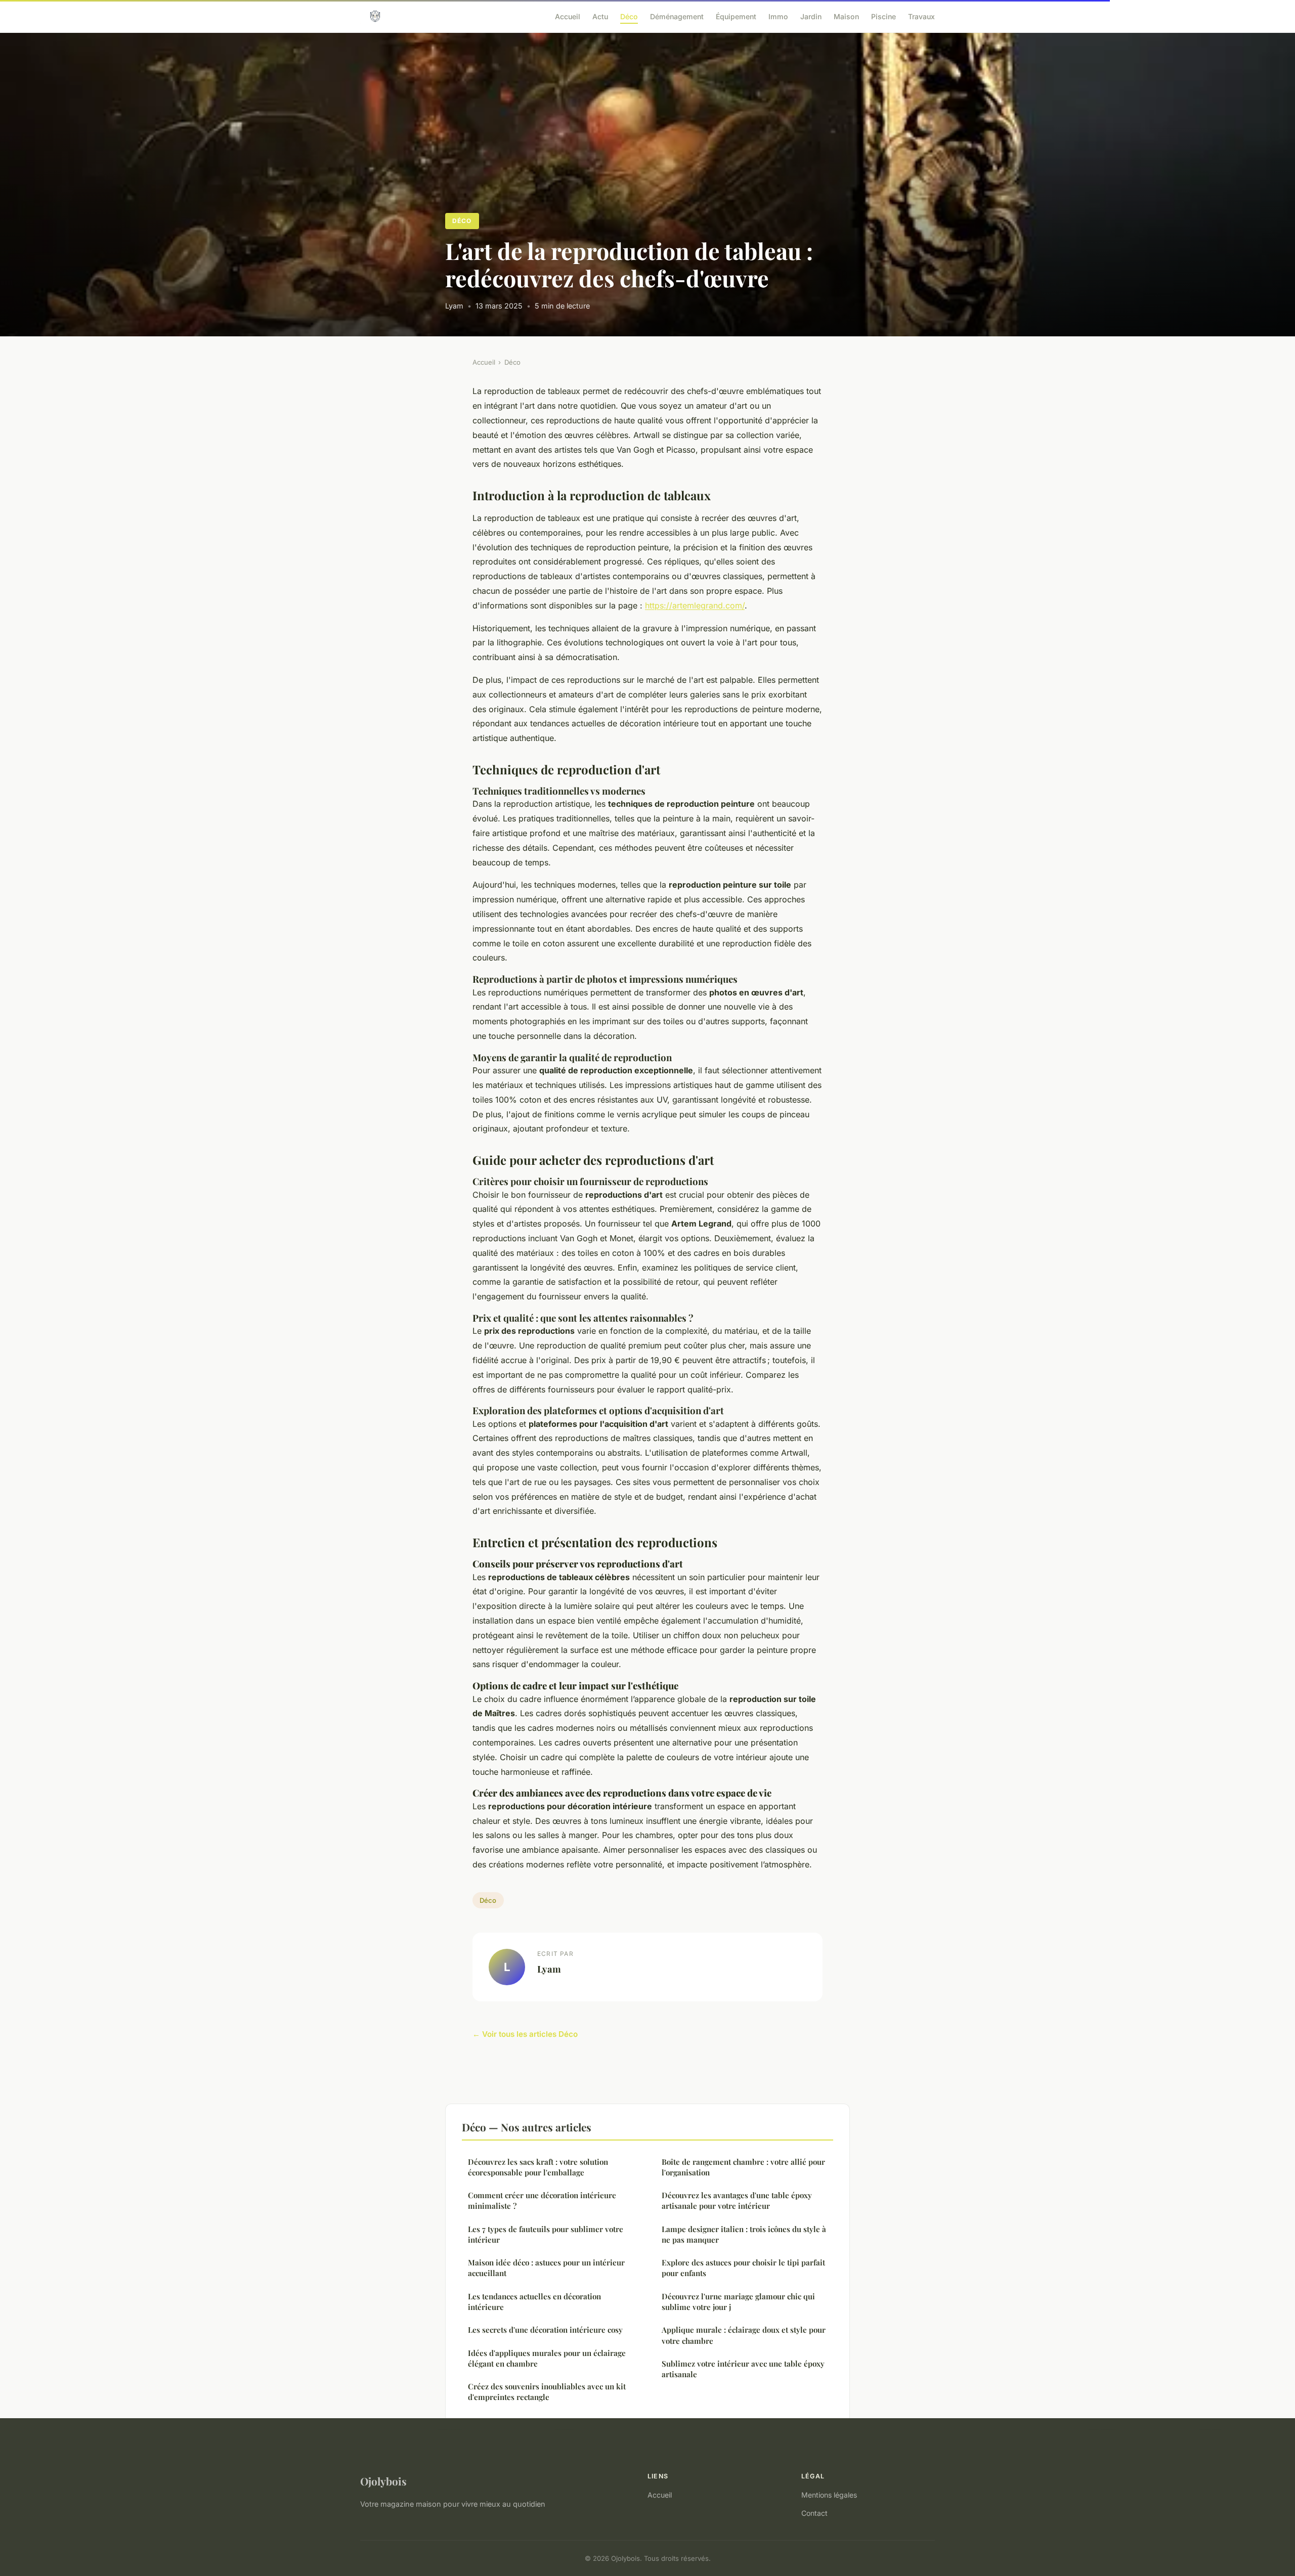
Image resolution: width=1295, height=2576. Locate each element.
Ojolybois (383, 2481)
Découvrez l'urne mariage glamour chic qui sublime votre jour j (738, 2302)
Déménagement (677, 16)
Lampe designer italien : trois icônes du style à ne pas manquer (744, 2234)
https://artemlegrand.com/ (695, 605)
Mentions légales (829, 2495)
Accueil (568, 16)
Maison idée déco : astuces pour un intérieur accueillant (546, 2268)
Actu (600, 16)
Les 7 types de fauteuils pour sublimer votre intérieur (546, 2234)
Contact (814, 2513)
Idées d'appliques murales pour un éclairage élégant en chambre (547, 2358)
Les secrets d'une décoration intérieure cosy (545, 2330)
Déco (629, 16)
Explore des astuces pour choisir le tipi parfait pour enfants (743, 2268)
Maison (846, 16)
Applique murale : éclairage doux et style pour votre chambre (744, 2335)
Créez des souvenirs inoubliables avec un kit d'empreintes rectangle (547, 2392)
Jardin (811, 16)
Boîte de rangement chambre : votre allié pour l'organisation (743, 2167)
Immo (778, 16)
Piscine (883, 16)
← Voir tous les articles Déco (525, 2034)
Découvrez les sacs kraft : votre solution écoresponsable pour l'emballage (538, 2167)
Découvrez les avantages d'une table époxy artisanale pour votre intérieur (737, 2200)
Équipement (736, 16)
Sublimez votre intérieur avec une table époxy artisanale (743, 2369)
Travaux (921, 16)
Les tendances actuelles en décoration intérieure (534, 2302)
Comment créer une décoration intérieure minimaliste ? (542, 2200)
